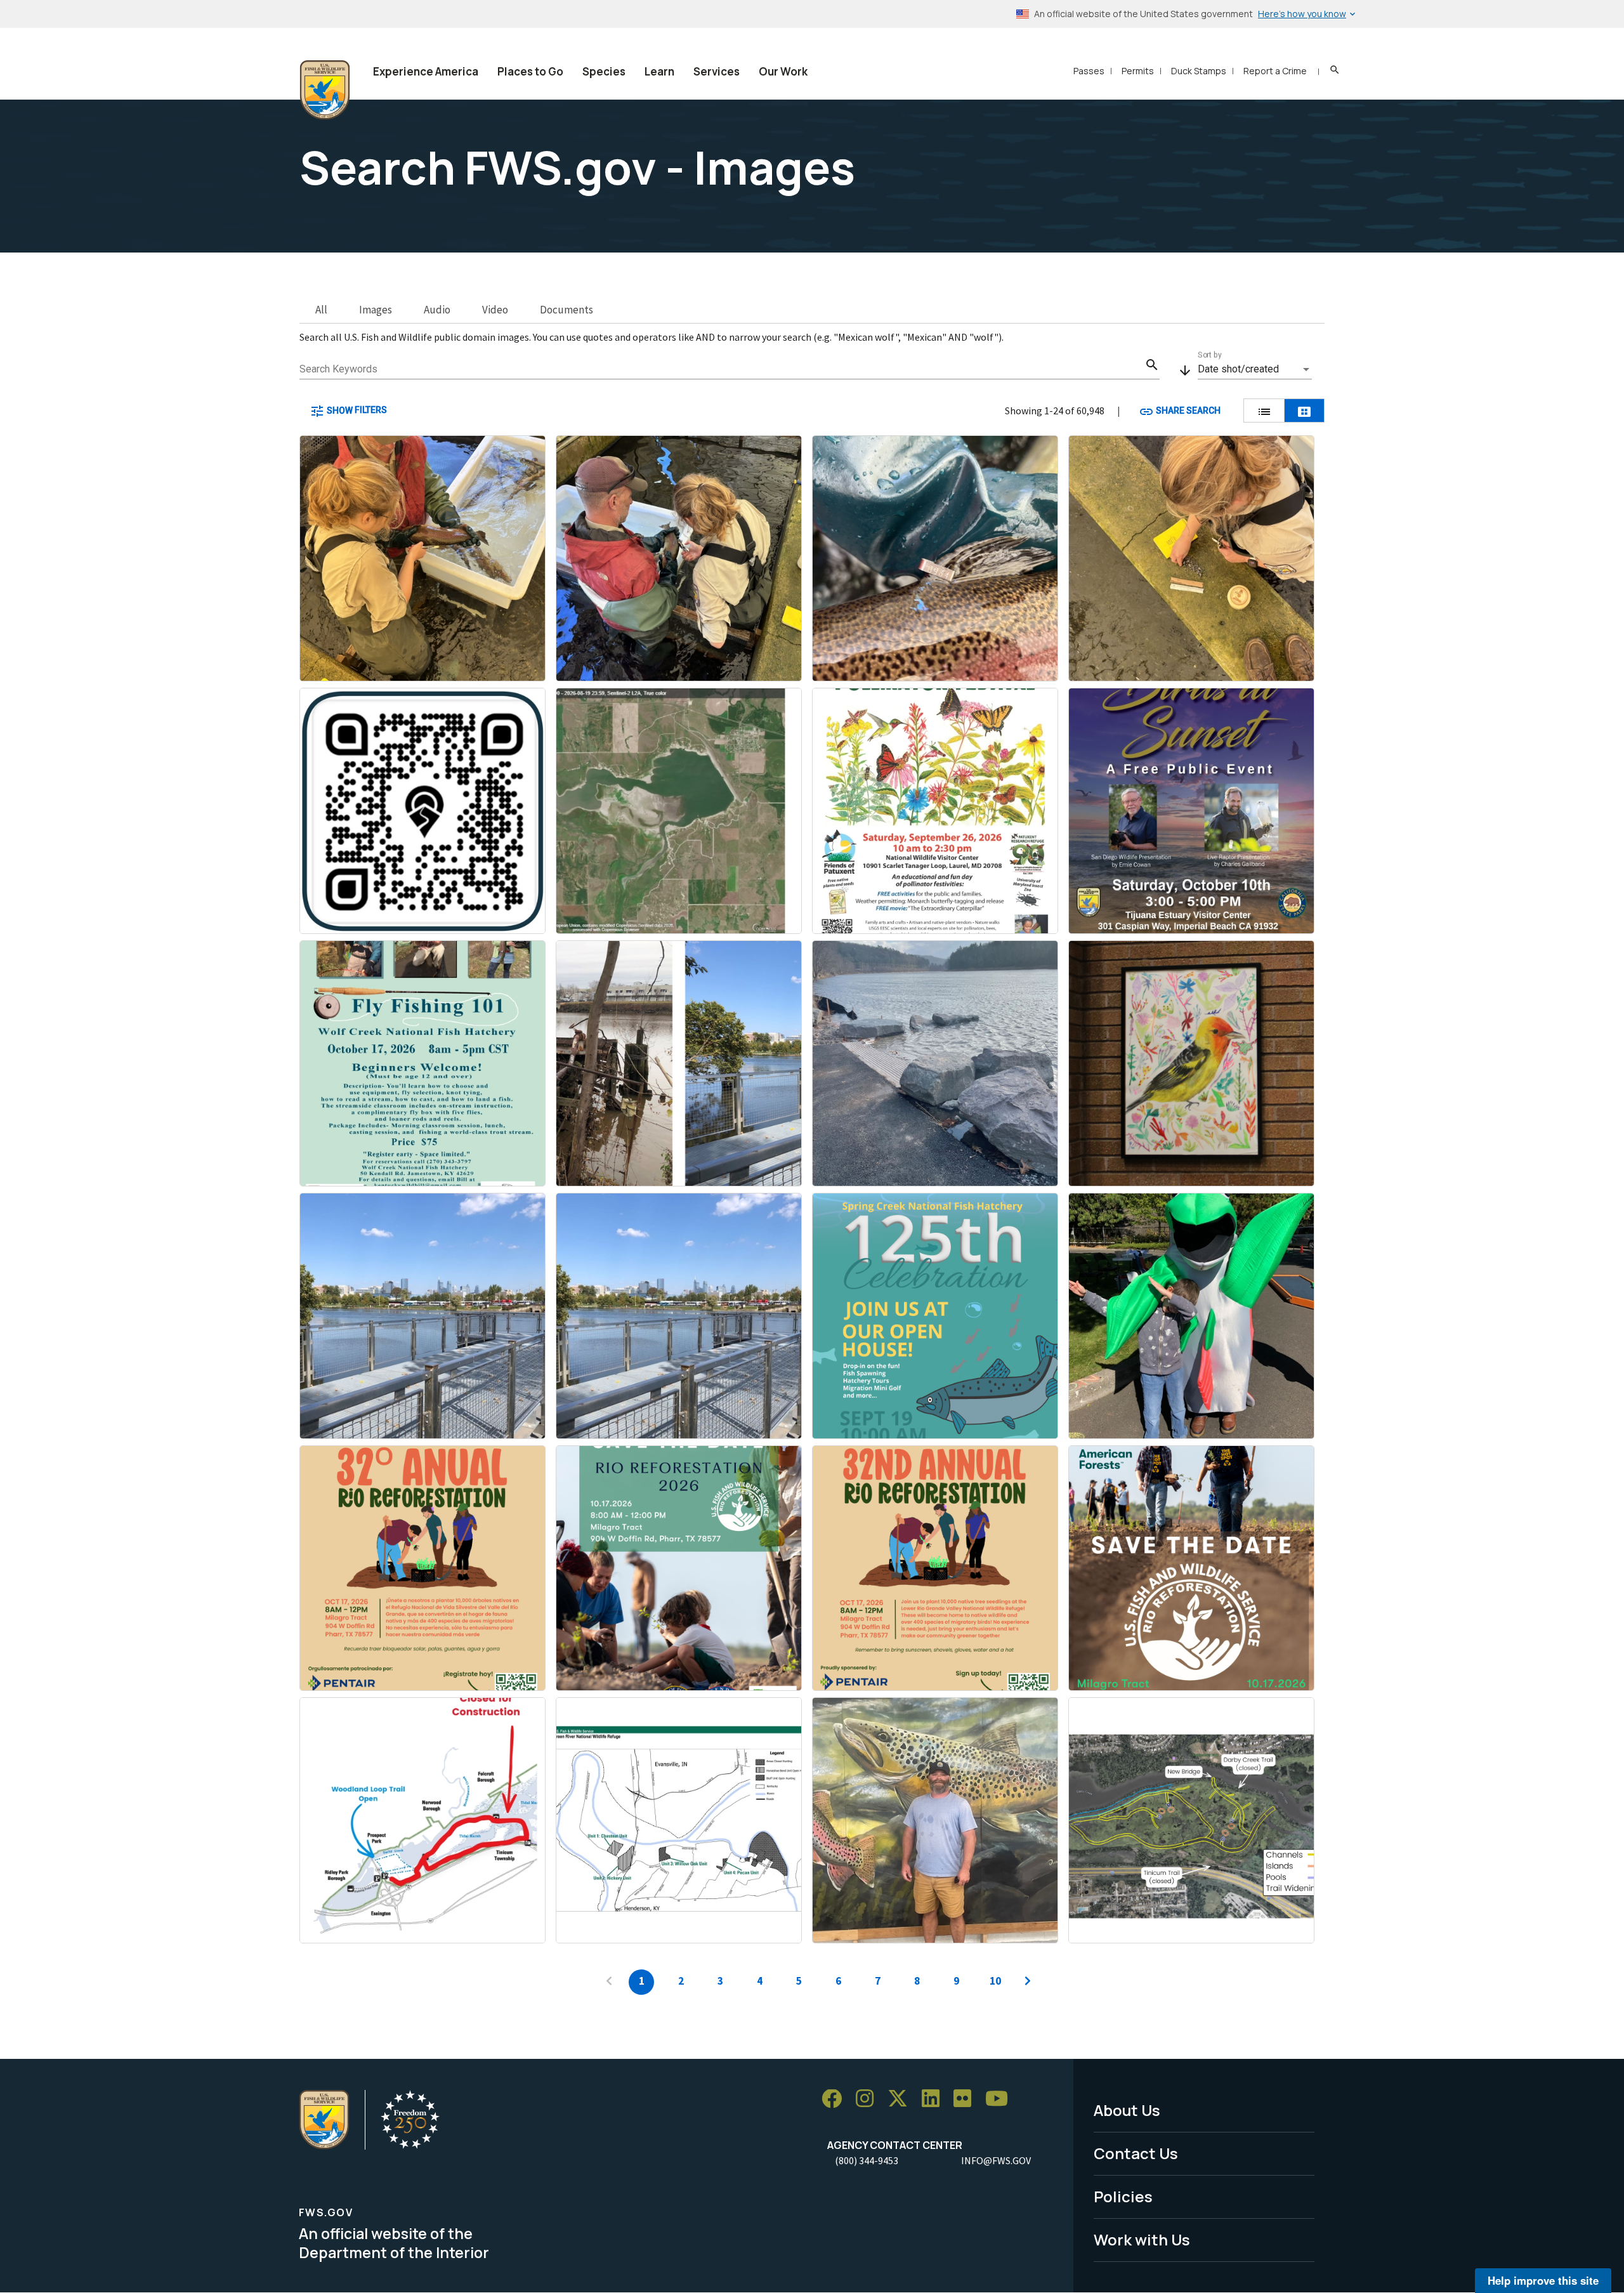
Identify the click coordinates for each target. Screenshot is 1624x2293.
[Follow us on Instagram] (869, 2099)
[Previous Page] (609, 1982)
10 (995, 1981)
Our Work (783, 71)
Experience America (426, 71)
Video (495, 310)
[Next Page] (1028, 1982)
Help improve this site (1543, 2280)
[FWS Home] (325, 90)
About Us (1127, 2110)
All (321, 310)
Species (604, 71)
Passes (1089, 71)
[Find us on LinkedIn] (935, 2099)
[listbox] (1255, 369)
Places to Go (530, 71)
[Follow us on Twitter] (902, 2099)
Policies (1123, 2196)
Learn (659, 71)
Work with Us (1142, 2239)
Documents (566, 310)
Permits (1138, 71)
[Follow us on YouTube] (1001, 2099)
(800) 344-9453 (867, 2160)
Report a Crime (1275, 71)
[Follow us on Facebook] (836, 2099)
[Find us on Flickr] (967, 2099)
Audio (437, 310)
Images (376, 310)
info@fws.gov (996, 2160)
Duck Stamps (1199, 71)
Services (717, 71)
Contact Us (1136, 2153)
